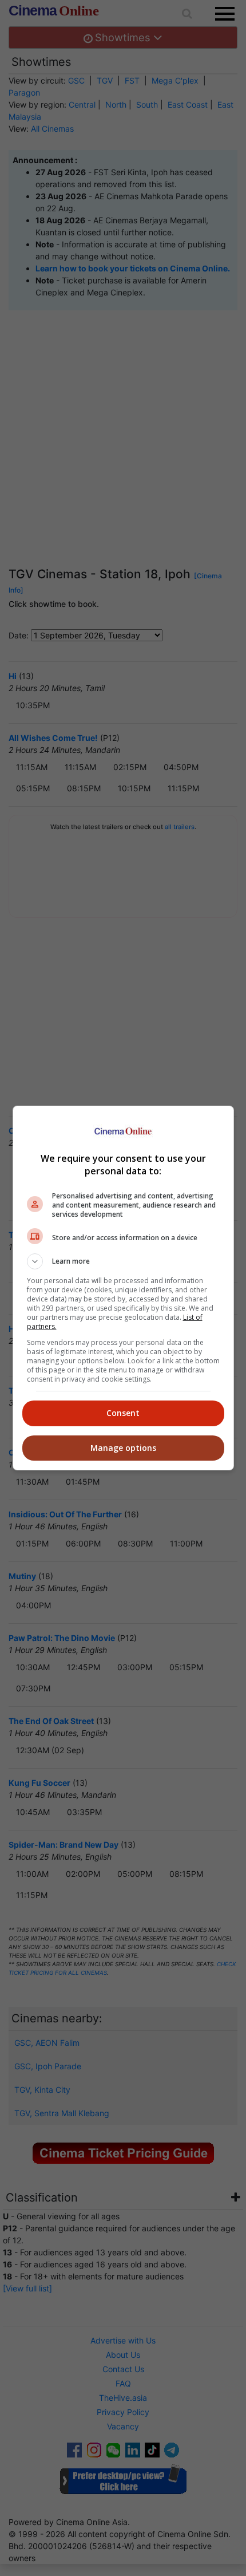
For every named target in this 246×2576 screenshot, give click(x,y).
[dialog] (123, 1288)
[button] (123, 1261)
